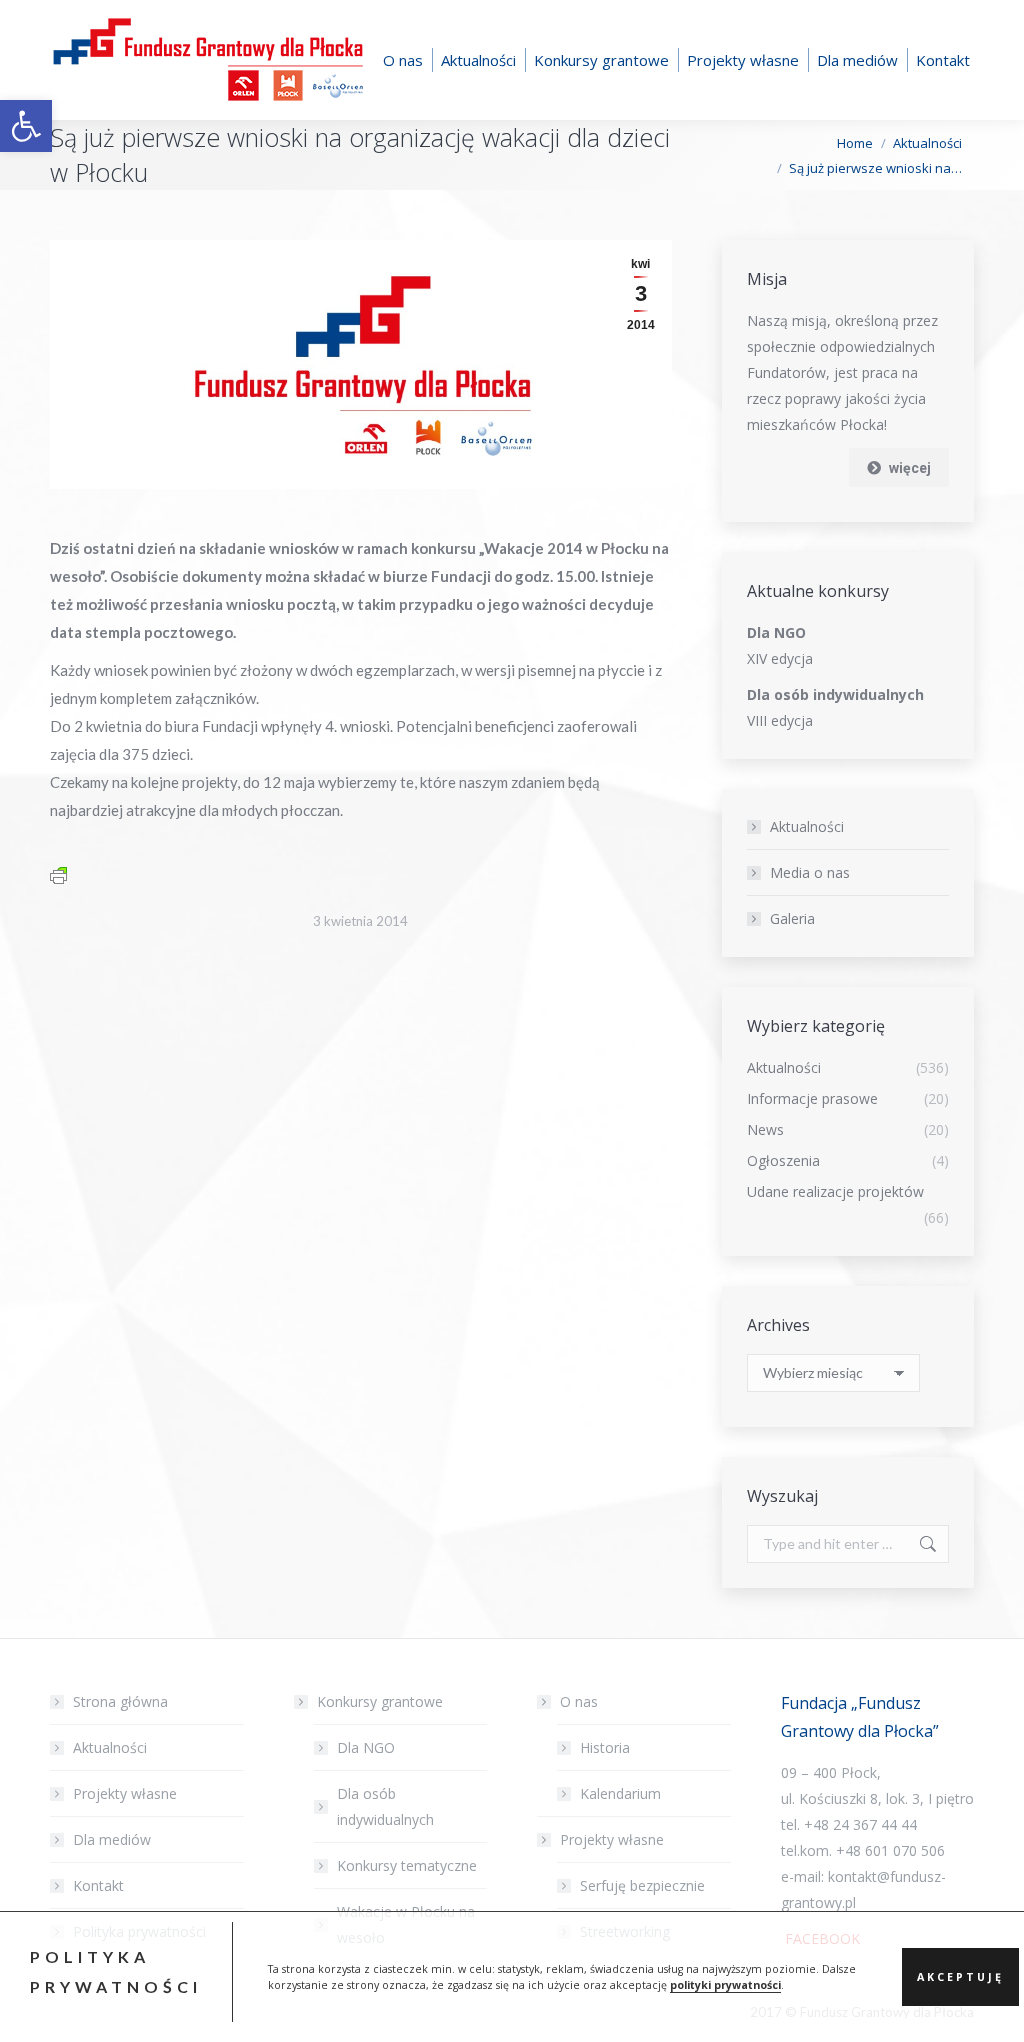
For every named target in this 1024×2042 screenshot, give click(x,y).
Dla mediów (112, 1839)
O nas (579, 1701)
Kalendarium (620, 1793)
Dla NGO (366, 1747)
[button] (26, 126)
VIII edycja (780, 720)
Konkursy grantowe (380, 1701)
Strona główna (120, 1701)
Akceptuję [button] (960, 1977)
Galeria (792, 918)
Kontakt (98, 1885)
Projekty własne (125, 1793)
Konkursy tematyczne (407, 1865)
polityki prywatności (725, 1985)
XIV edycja (780, 658)
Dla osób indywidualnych (385, 1806)
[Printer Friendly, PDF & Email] (58, 874)
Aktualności (807, 826)
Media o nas (810, 872)
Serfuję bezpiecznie (642, 1885)
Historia (605, 1747)
